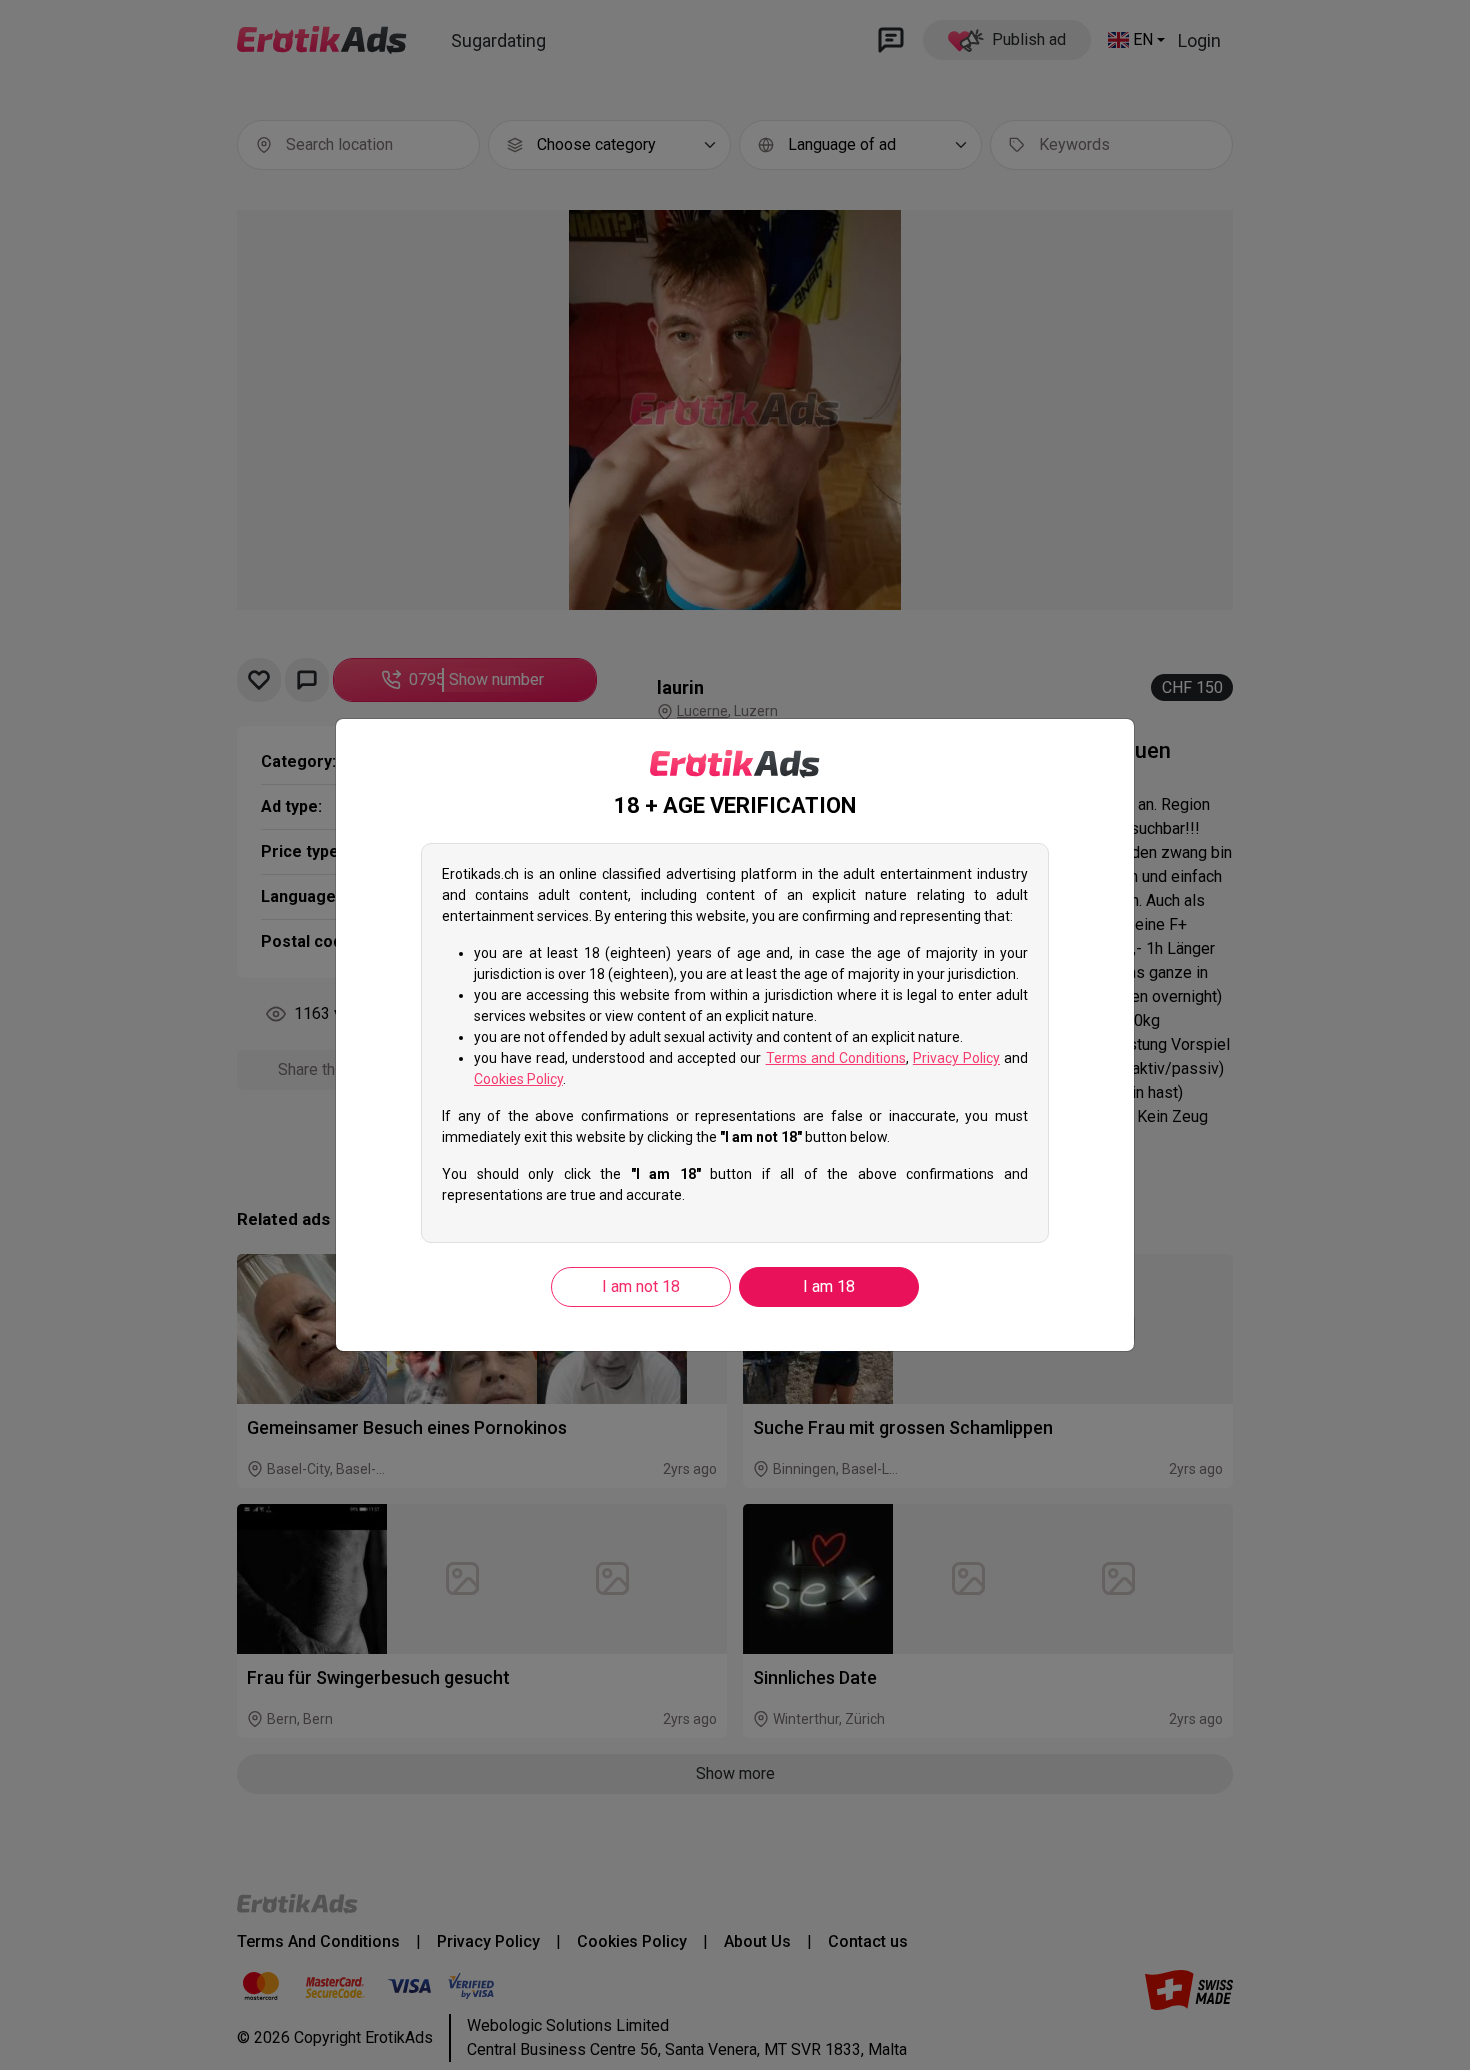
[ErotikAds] (735, 764)
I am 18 (829, 1286)
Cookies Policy (518, 1079)
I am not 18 (641, 1286)
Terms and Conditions (836, 1058)
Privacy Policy (956, 1058)
